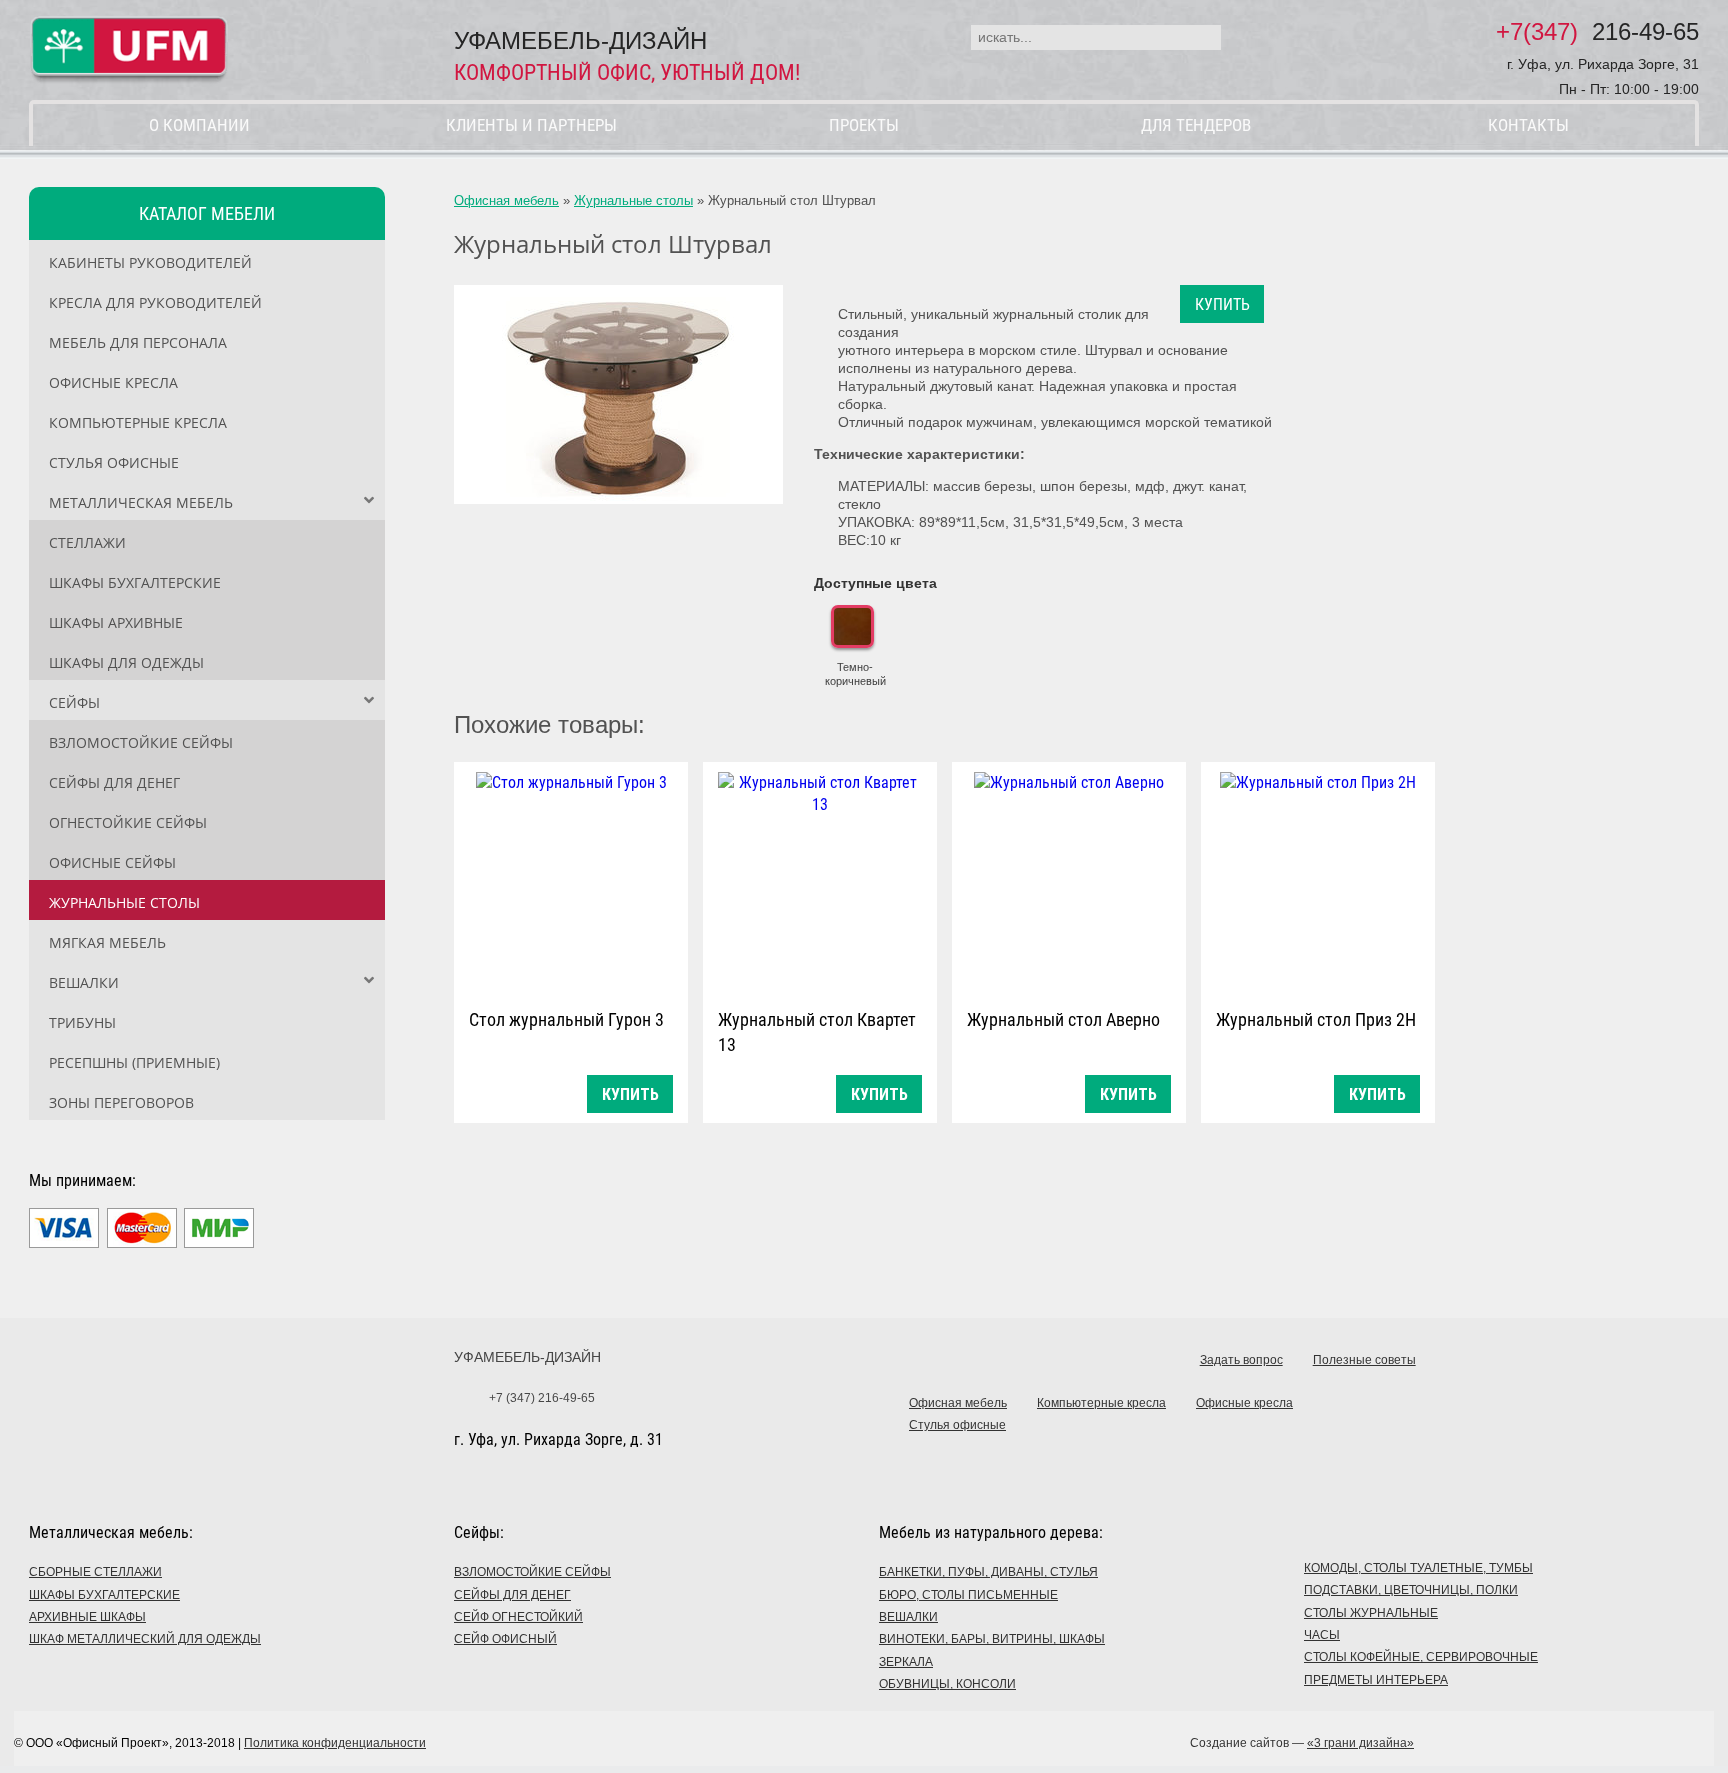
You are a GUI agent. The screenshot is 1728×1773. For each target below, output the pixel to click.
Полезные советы (1364, 1360)
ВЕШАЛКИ (908, 1617)
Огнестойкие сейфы (128, 822)
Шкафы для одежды (126, 662)
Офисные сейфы (112, 862)
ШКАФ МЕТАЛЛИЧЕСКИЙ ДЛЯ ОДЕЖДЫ (145, 1639)
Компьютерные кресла (138, 422)
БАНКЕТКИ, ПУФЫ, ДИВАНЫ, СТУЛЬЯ (988, 1572)
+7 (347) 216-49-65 (542, 1398)
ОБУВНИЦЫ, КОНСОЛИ (947, 1684)
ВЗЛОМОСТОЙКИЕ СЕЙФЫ (532, 1572)
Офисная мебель (506, 200)
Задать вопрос (1241, 1360)
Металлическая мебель (141, 502)
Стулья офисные (114, 462)
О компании (199, 125)
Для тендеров (1196, 125)
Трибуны (82, 1022)
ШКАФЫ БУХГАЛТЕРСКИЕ (104, 1595)
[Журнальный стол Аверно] (1069, 880)
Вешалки (84, 982)
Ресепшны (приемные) (134, 1062)
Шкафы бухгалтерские (135, 582)
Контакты (1528, 125)
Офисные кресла (113, 382)
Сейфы (74, 702)
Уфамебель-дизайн (527, 1357)
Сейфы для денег (114, 782)
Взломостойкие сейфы (141, 742)
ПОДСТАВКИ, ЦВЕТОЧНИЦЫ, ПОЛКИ (1411, 1590)
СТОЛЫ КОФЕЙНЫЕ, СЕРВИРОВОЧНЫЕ (1421, 1657)
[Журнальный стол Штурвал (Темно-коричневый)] (618, 394)
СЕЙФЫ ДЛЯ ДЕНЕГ (512, 1595)
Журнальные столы (124, 902)
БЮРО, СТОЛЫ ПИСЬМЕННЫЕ (968, 1595)
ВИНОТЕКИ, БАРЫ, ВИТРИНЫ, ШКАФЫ (992, 1639)
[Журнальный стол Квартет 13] (820, 880)
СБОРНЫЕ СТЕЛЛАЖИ (95, 1572)
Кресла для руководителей (155, 302)
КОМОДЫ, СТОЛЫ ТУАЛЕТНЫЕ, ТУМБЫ (1418, 1568)
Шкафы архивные (116, 622)
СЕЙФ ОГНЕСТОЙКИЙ (518, 1617)
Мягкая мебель (107, 942)
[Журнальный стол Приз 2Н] (1318, 880)
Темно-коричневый (855, 674)
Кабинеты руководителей (150, 262)
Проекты (864, 125)
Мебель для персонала (138, 342)
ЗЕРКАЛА (906, 1662)
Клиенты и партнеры (531, 125)
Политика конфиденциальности (335, 1743)
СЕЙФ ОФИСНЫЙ (505, 1639)
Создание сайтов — (1302, 1743)
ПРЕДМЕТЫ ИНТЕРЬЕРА (1376, 1680)
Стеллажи (87, 542)
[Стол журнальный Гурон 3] (571, 880)
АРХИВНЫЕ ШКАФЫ (87, 1617)
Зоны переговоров (121, 1102)
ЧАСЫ (1322, 1635)
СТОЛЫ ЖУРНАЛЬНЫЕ (1371, 1613)
